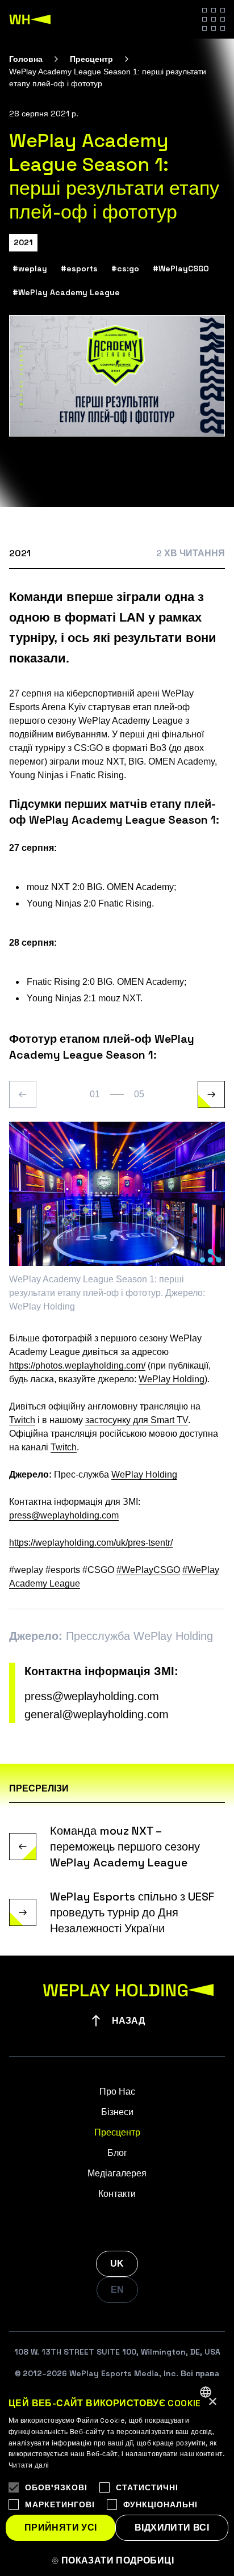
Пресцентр (91, 59)
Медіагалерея (117, 2173)
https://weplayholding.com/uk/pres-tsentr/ (91, 1543)
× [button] (212, 2402)
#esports (79, 268)
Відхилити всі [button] (172, 2527)
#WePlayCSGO (181, 268)
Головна (26, 59)
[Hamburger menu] (214, 19)
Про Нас (117, 2092)
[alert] (117, 2477)
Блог (117, 2153)
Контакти (117, 2194)
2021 (23, 242)
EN (117, 2290)
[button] (117, 2561)
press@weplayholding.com (64, 1515)
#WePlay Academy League (66, 292)
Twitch (22, 1420)
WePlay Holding (172, 1379)
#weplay (30, 268)
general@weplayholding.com (97, 1714)
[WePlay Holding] (30, 19)
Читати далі (29, 2465)
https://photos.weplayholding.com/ (77, 1365)
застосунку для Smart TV (137, 1420)
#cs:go (125, 268)
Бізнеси (117, 2112)
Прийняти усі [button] (61, 2527)
